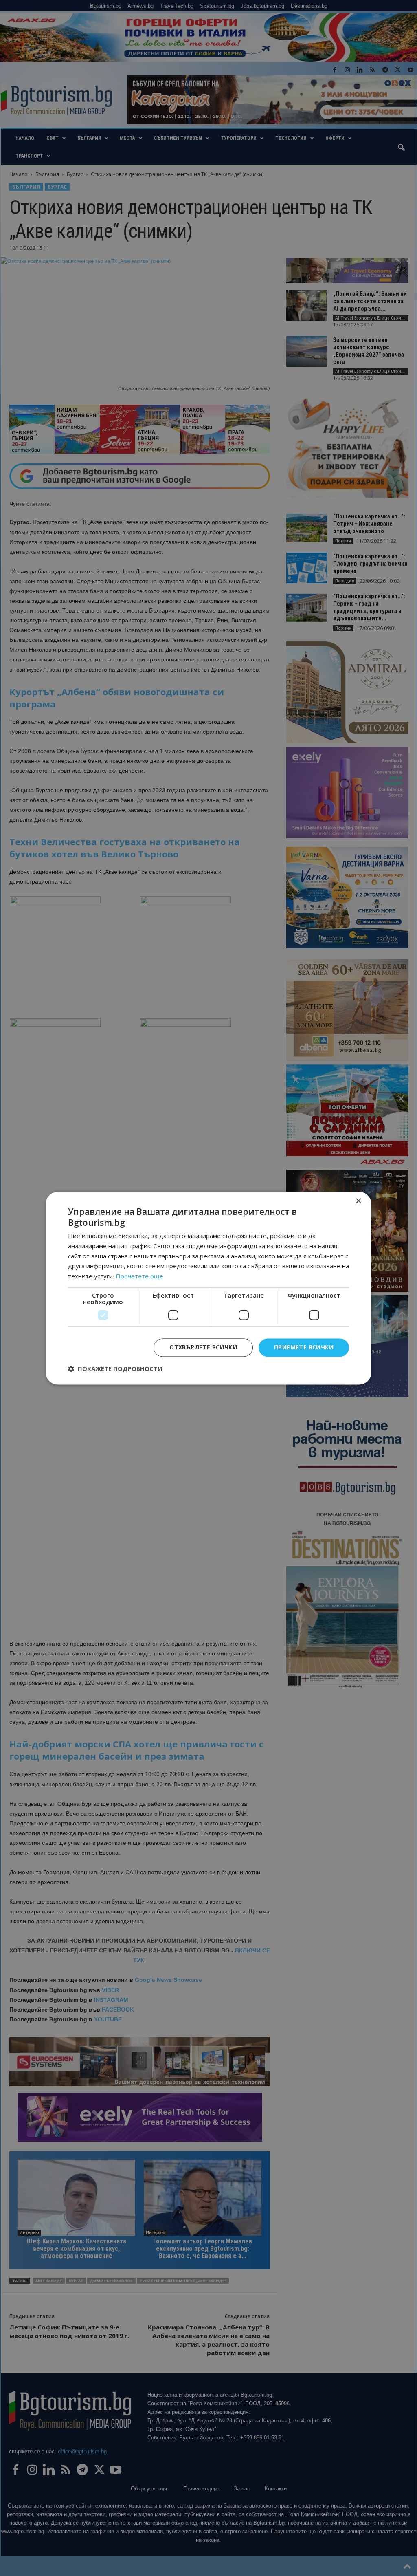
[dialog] (208, 1288)
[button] (115, 1368)
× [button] (358, 1201)
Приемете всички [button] (304, 1347)
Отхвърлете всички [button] (203, 1347)
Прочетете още (139, 1276)
